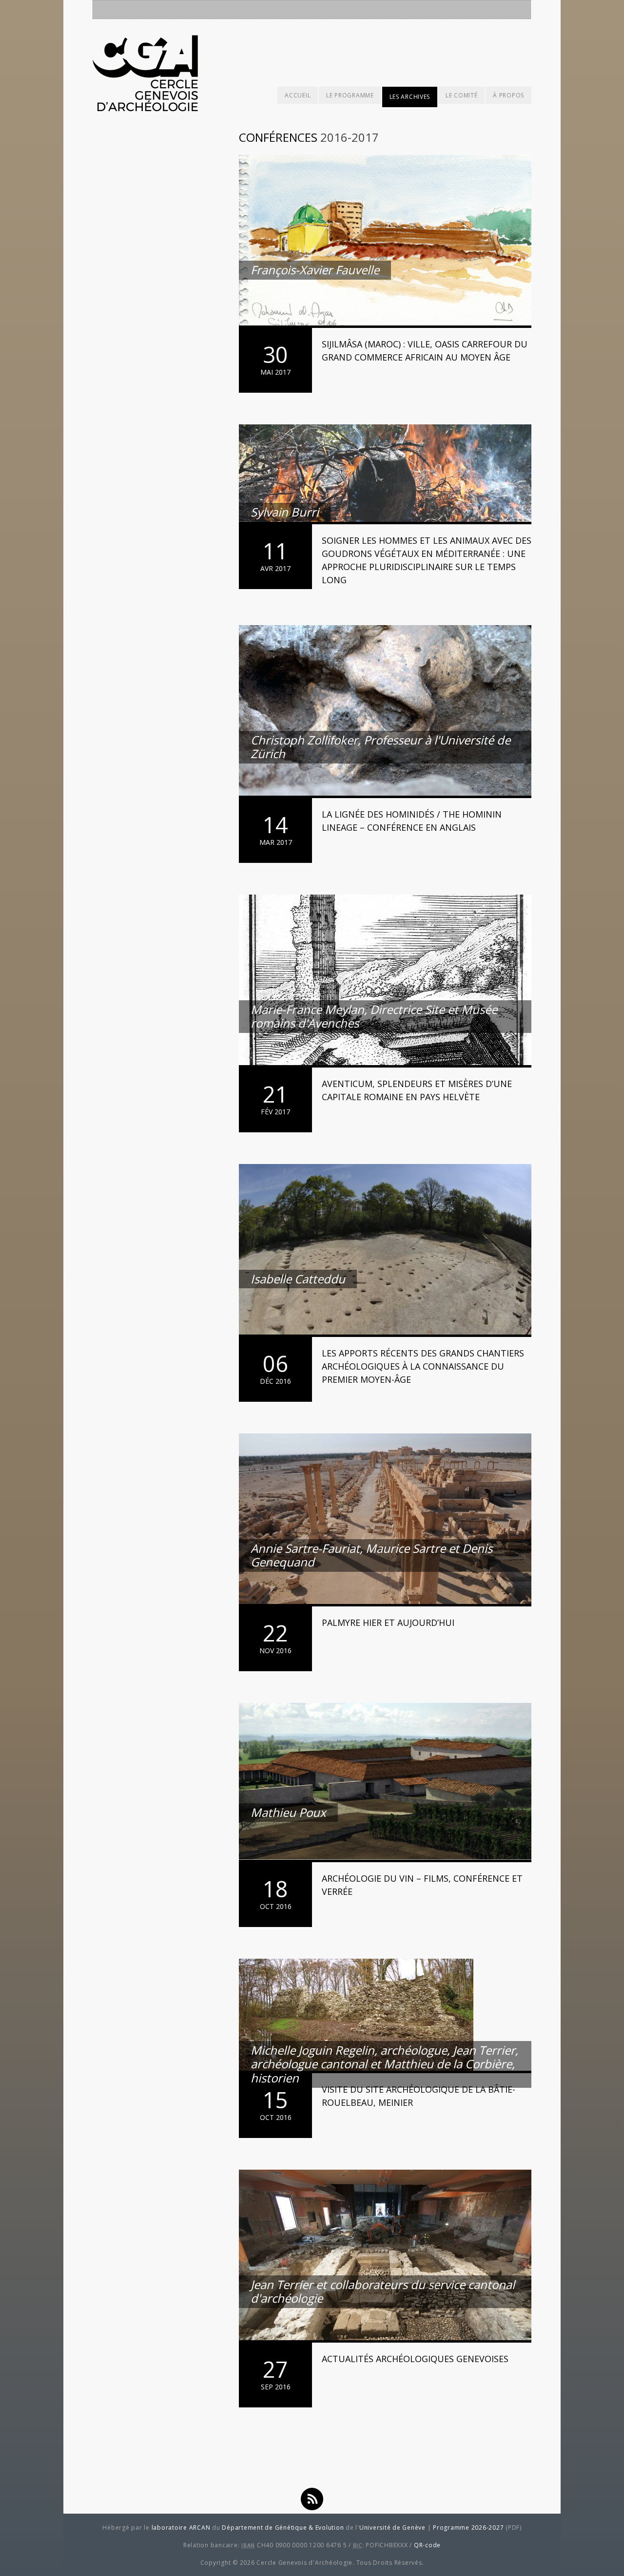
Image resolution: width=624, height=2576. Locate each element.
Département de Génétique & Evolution (283, 2528)
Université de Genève (392, 2528)
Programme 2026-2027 (468, 2528)
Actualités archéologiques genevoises (415, 2359)
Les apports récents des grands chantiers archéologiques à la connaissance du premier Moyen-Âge (423, 1366)
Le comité (461, 95)
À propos (508, 95)
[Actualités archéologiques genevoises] (385, 2256)
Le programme (350, 95)
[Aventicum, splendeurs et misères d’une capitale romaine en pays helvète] (385, 981)
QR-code (427, 2545)
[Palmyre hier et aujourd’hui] (385, 1520)
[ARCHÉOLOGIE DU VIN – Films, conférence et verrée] (385, 1783)
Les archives (410, 97)
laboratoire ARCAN (181, 2528)
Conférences (278, 137)
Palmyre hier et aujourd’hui (388, 1622)
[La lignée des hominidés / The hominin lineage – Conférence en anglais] (385, 712)
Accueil (298, 95)
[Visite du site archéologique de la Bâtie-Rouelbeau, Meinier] (385, 2016)
